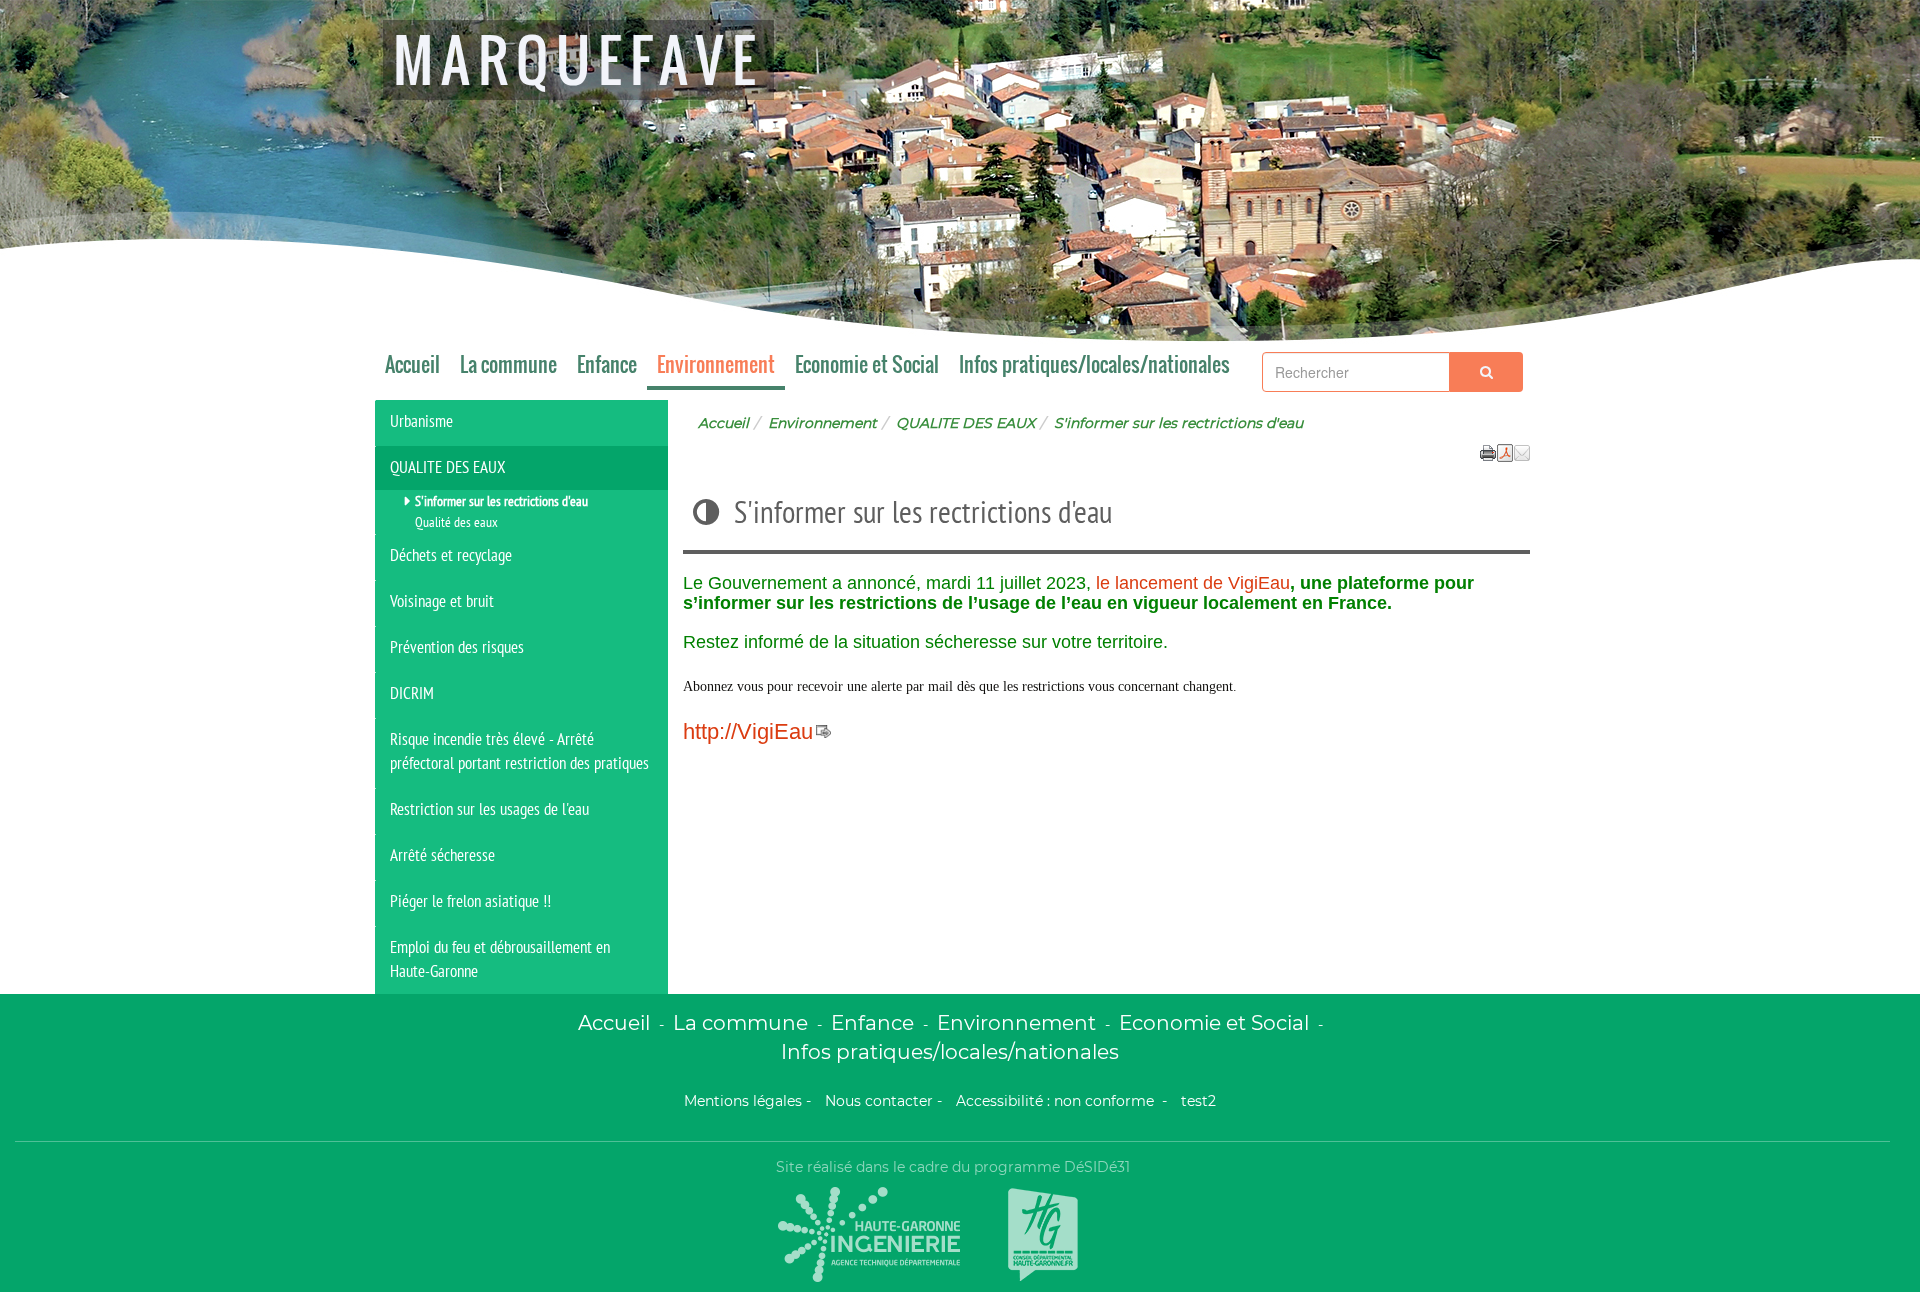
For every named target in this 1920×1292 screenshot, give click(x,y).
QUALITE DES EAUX (965, 423)
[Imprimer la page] (1488, 451)
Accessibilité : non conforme (1057, 1101)
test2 (1198, 1101)
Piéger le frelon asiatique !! (470, 901)
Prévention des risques (457, 647)
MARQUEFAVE (578, 60)
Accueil (412, 364)
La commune (508, 364)
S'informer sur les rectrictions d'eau (501, 501)
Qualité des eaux (456, 522)
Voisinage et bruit (442, 601)
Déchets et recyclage (451, 555)
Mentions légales (743, 1101)
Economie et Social (867, 364)
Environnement (716, 364)
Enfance (607, 364)
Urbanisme (421, 421)
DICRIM (412, 693)
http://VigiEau (748, 731)
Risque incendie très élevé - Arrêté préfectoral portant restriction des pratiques (519, 751)
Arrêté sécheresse (442, 855)
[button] (1522, 451)
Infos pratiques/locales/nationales (1094, 364)
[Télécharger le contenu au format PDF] (1505, 451)
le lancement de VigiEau (1193, 583)
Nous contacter (879, 1101)
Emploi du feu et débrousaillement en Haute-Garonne (500, 959)
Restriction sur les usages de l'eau (489, 809)
